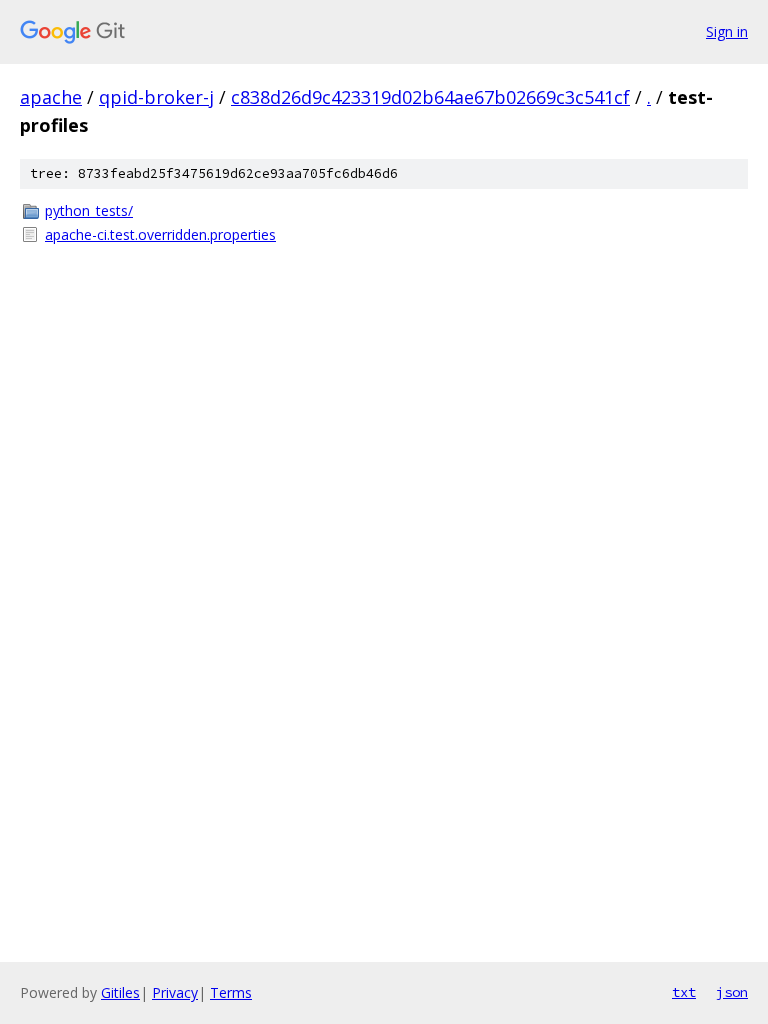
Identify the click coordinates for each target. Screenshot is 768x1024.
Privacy (175, 992)
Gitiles (120, 992)
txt (684, 992)
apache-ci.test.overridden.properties (160, 234)
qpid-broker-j (156, 97)
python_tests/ (89, 210)
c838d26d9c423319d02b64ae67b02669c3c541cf (430, 97)
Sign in (727, 31)
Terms (231, 992)
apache (51, 97)
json (732, 992)
